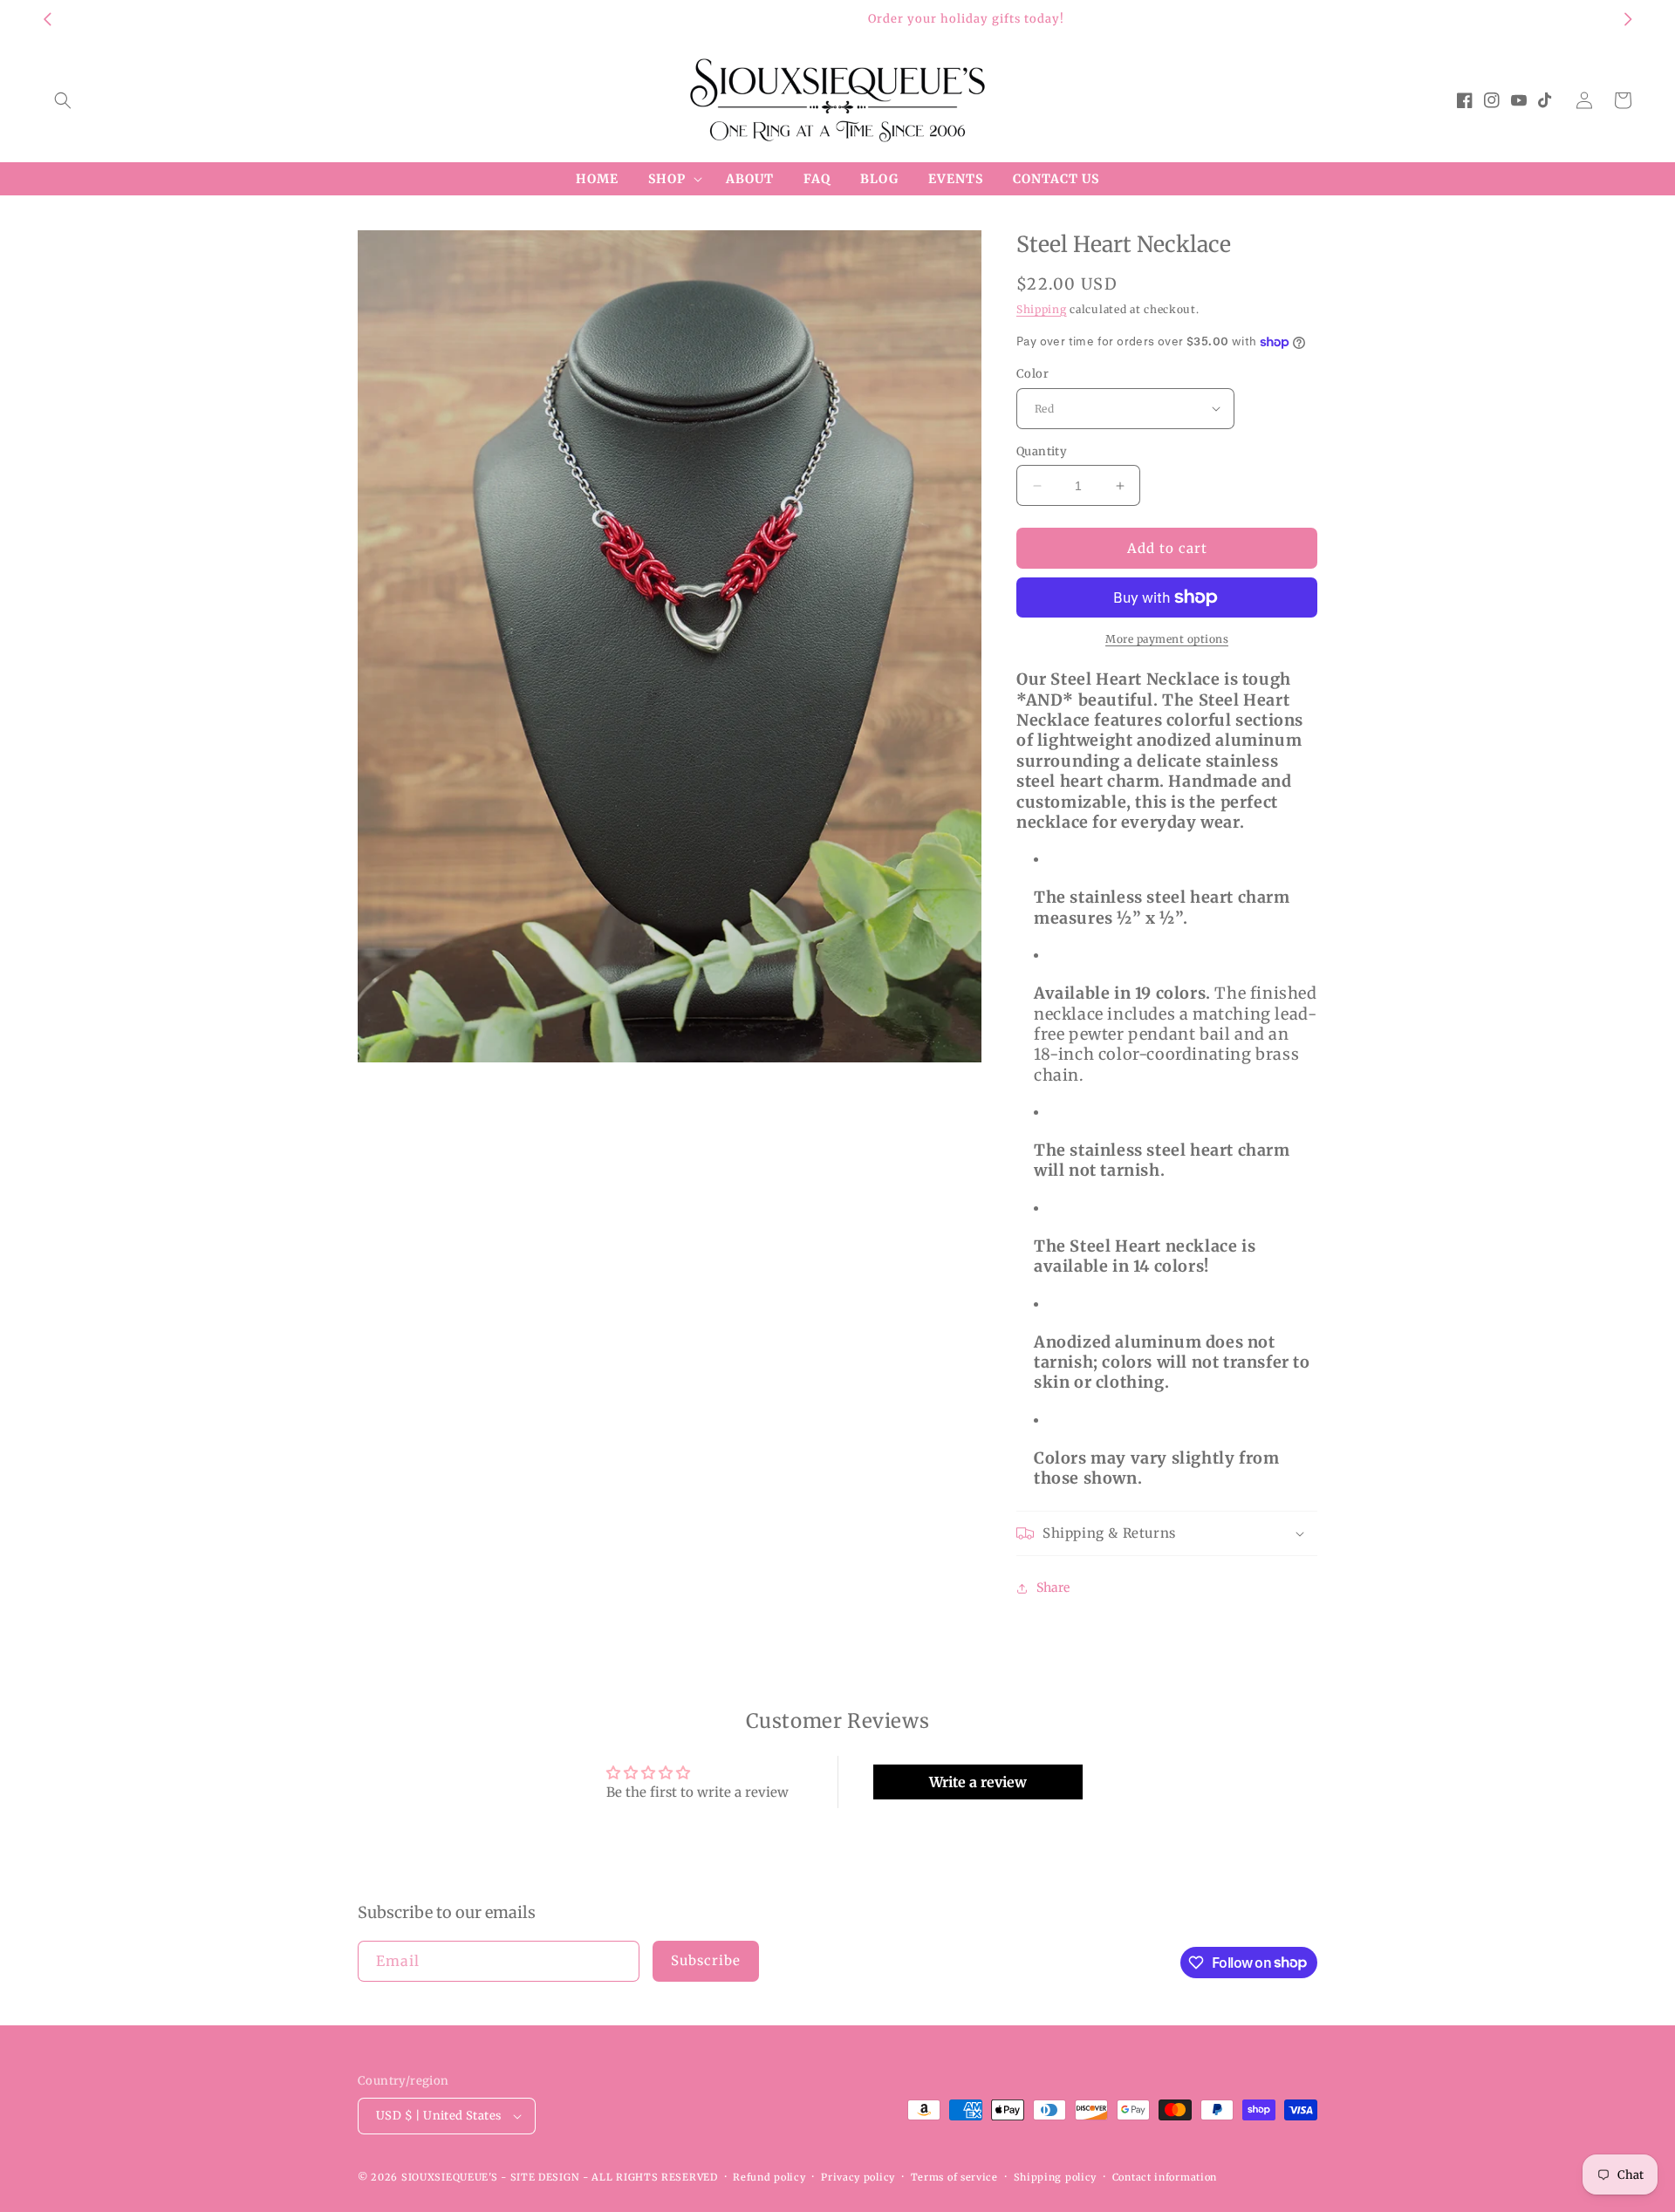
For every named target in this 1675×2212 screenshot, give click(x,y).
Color (1032, 374)
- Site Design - (546, 2177)
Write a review (978, 1782)
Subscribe (706, 1960)
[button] (63, 100)
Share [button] (1053, 1587)
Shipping (1042, 309)
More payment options (1167, 639)
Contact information (1165, 2177)
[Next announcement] (1628, 19)
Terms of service (954, 2177)
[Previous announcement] (47, 19)
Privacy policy (858, 2177)
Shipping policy (1056, 2177)
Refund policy (769, 2177)
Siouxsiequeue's (450, 2177)
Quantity (1042, 451)
